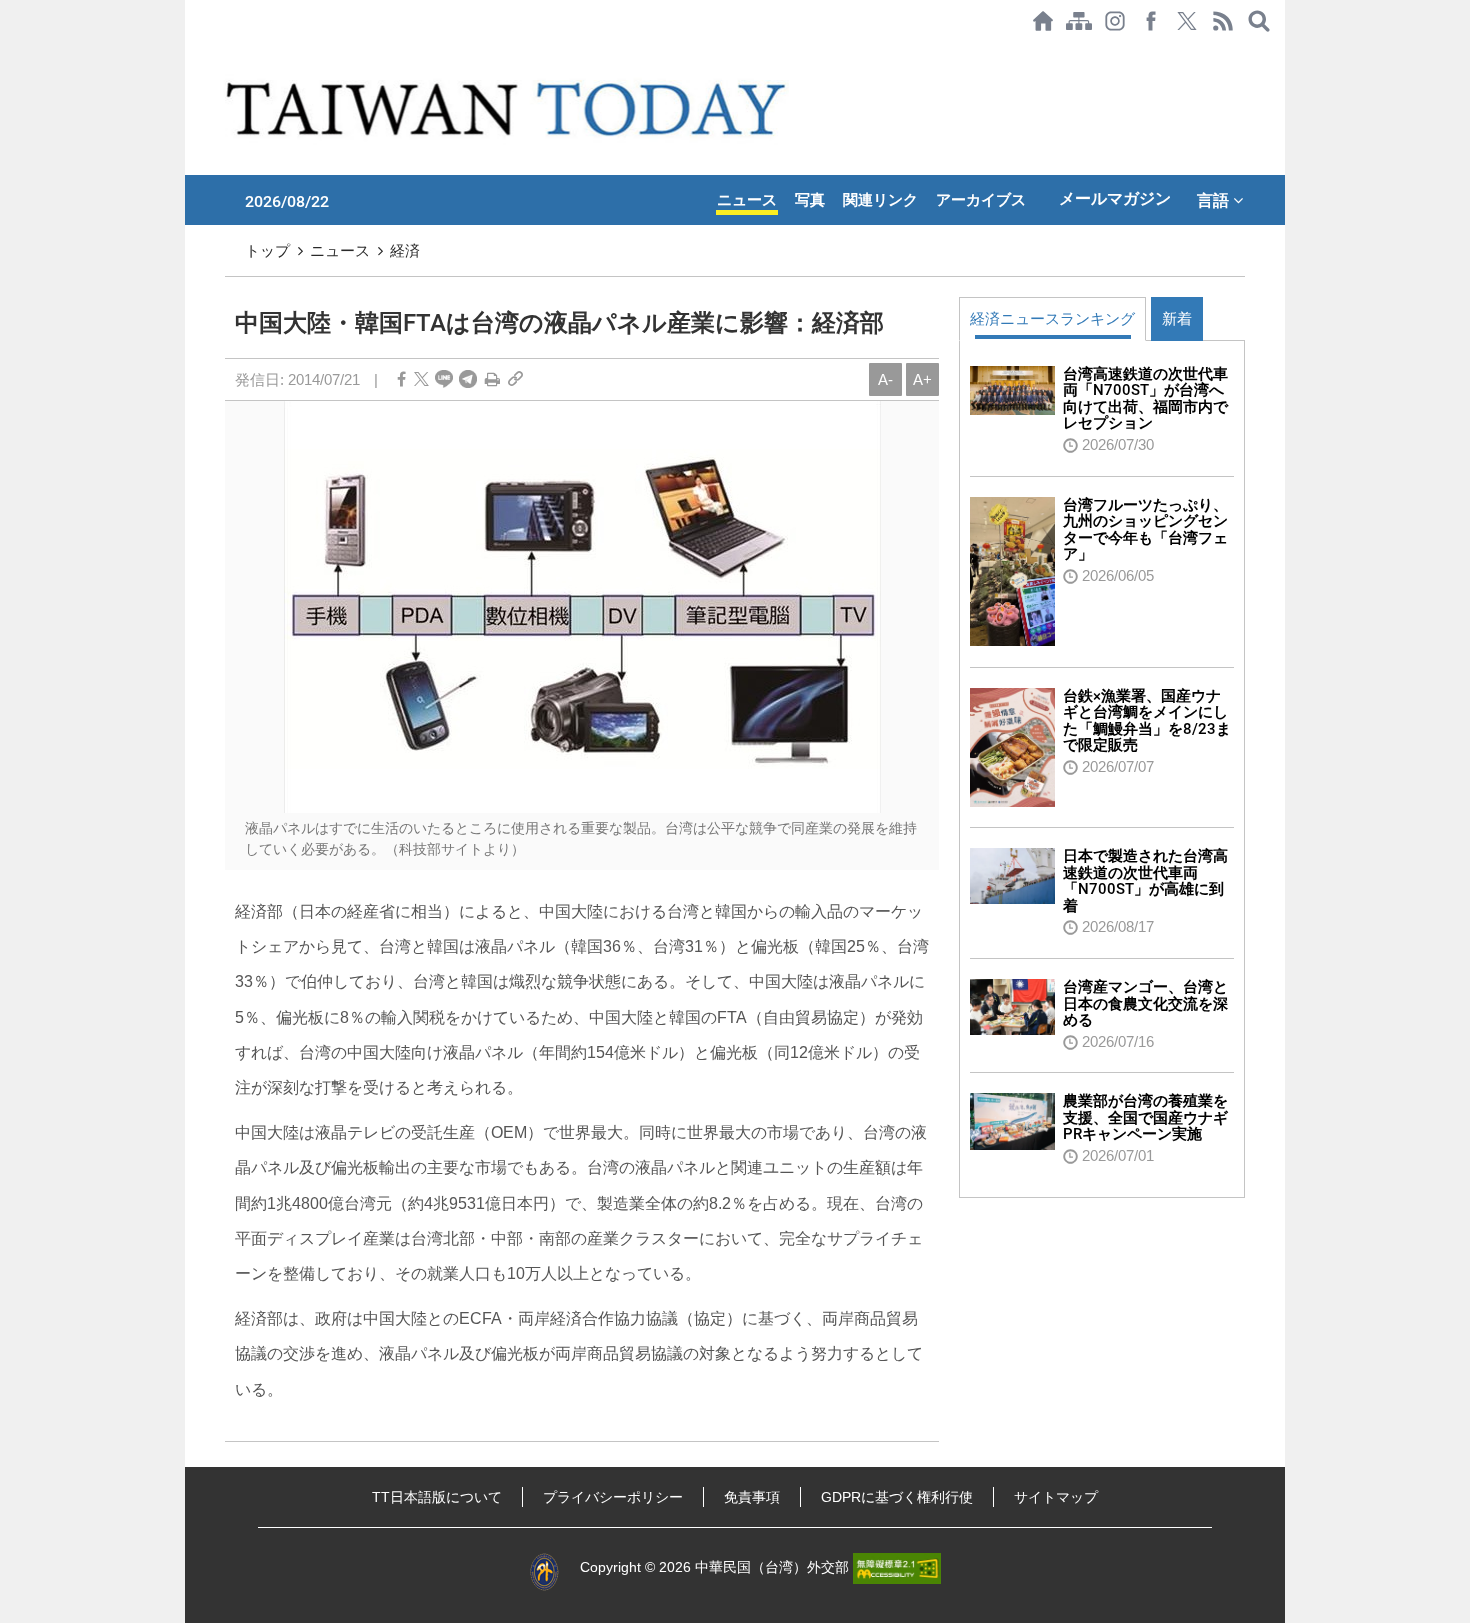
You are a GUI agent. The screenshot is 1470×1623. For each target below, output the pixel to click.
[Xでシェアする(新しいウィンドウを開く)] (1187, 21)
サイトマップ (1056, 1497)
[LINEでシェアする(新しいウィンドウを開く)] (444, 379)
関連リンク (880, 200)
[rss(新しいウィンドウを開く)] (1223, 21)
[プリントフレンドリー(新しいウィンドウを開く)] (492, 379)
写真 (810, 200)
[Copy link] (515, 379)
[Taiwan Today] (509, 108)
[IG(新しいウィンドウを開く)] (1115, 21)
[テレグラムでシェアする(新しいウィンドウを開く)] (468, 379)
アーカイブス (981, 200)
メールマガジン (1115, 198)
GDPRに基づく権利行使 (897, 1497)
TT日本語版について (437, 1497)
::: (191, 52)
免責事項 (752, 1497)
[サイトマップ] (1079, 21)
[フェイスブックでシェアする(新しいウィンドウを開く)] (1151, 21)
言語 (1215, 200)
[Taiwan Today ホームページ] (1043, 21)
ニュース (747, 200)
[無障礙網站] (897, 1567)
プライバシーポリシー (613, 1497)
